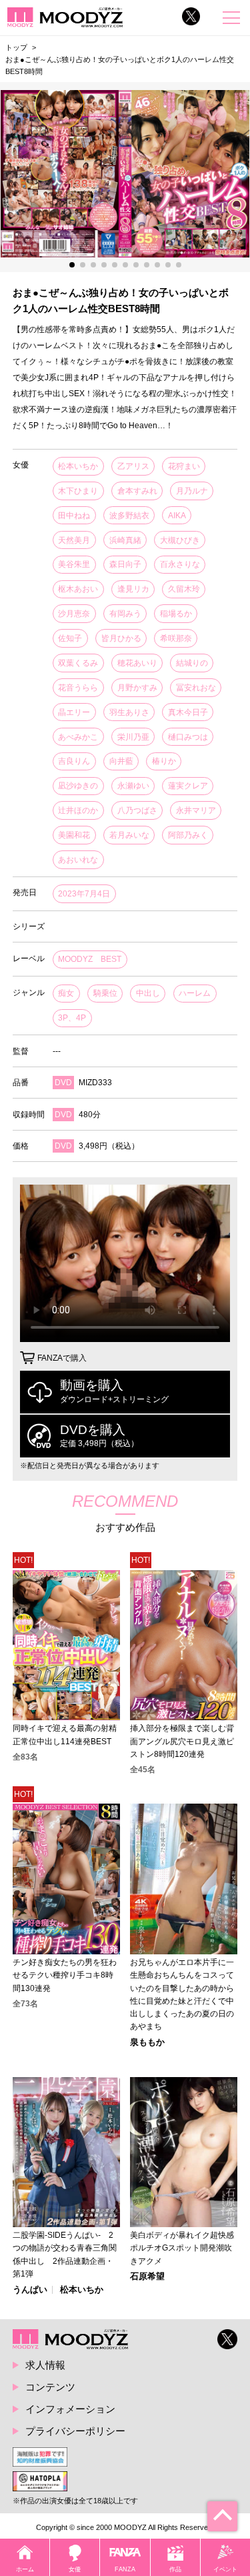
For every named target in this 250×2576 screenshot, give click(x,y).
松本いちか (78, 466)
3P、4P (72, 1018)
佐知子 (70, 638)
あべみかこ (78, 737)
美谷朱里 (74, 564)
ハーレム (195, 993)
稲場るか (176, 614)
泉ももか (147, 2043)
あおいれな (78, 860)
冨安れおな (196, 688)
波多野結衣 (129, 516)
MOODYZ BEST (90, 959)
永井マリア (196, 810)
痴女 (66, 993)
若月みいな (129, 835)
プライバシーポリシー (75, 2431)
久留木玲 (184, 589)
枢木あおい (78, 589)
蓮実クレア (188, 786)
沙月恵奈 (74, 614)
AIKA (177, 516)
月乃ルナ (192, 491)
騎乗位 (105, 993)
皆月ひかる (121, 638)
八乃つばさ (137, 810)
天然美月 (74, 540)
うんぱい (30, 2290)
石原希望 (147, 2277)
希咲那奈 (176, 638)
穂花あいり (137, 663)
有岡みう (125, 614)
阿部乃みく (188, 835)
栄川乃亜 (133, 737)
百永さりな (180, 564)
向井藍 (121, 761)
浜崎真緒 (125, 540)
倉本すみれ (137, 491)
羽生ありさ (129, 712)
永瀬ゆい (133, 786)
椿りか (164, 761)
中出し (148, 993)
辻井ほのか (78, 810)
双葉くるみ (78, 663)
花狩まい (184, 466)
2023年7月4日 (84, 894)
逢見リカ (133, 589)
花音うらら (78, 688)
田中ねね (74, 516)
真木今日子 (188, 712)
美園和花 (74, 835)
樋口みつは (188, 737)
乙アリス (133, 466)
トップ (16, 47)
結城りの (192, 663)
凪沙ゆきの (78, 786)
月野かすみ (137, 688)
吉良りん (74, 761)
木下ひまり (78, 491)
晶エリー (74, 712)
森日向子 (125, 564)
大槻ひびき (180, 540)
